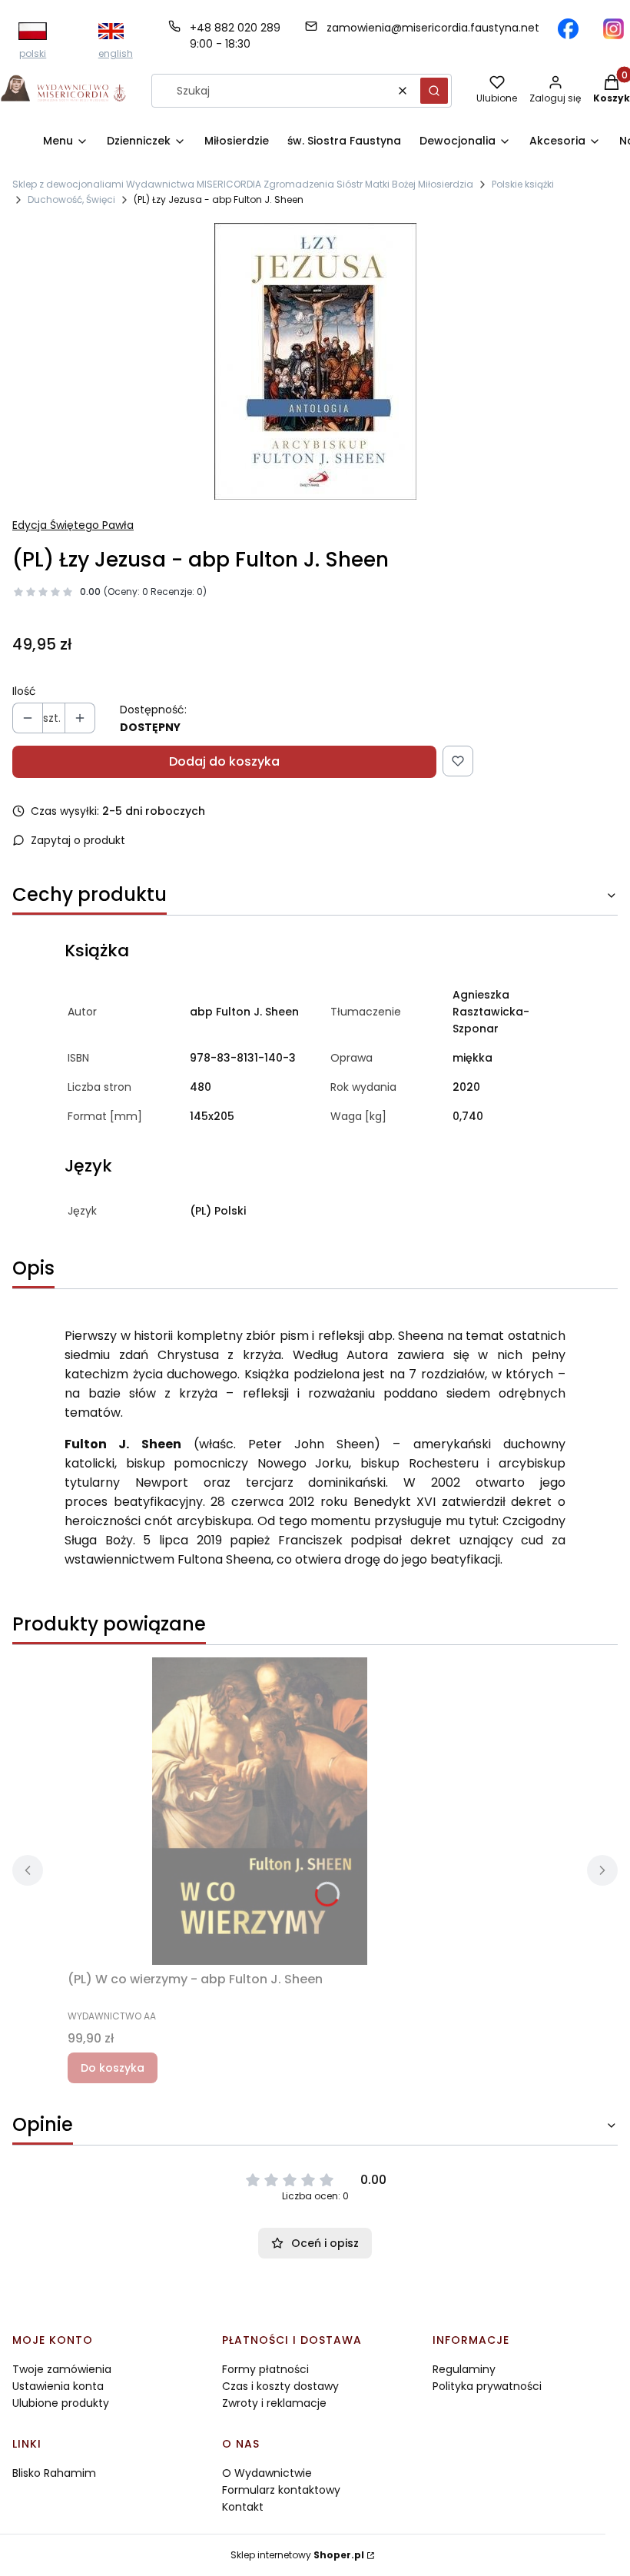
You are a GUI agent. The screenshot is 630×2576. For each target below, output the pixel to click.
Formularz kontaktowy (281, 2490)
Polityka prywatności (487, 2386)
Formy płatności (265, 2369)
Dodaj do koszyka (224, 761)
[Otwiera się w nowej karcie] (568, 29)
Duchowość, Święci (71, 199)
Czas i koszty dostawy (280, 2386)
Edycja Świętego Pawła (73, 525)
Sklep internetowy (297, 2555)
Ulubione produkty (61, 2403)
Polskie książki (523, 184)
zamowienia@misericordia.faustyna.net (433, 28)
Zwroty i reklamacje (274, 2403)
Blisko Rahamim (54, 2473)
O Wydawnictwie (267, 2473)
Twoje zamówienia (62, 2369)
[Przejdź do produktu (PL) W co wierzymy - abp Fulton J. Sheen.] (260, 1811)
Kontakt (243, 2507)
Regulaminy (464, 2369)
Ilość (24, 691)
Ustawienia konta (58, 2386)
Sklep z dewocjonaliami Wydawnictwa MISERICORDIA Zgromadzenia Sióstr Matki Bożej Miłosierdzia (243, 184)
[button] (434, 91)
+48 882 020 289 (235, 28)
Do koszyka (113, 2068)
